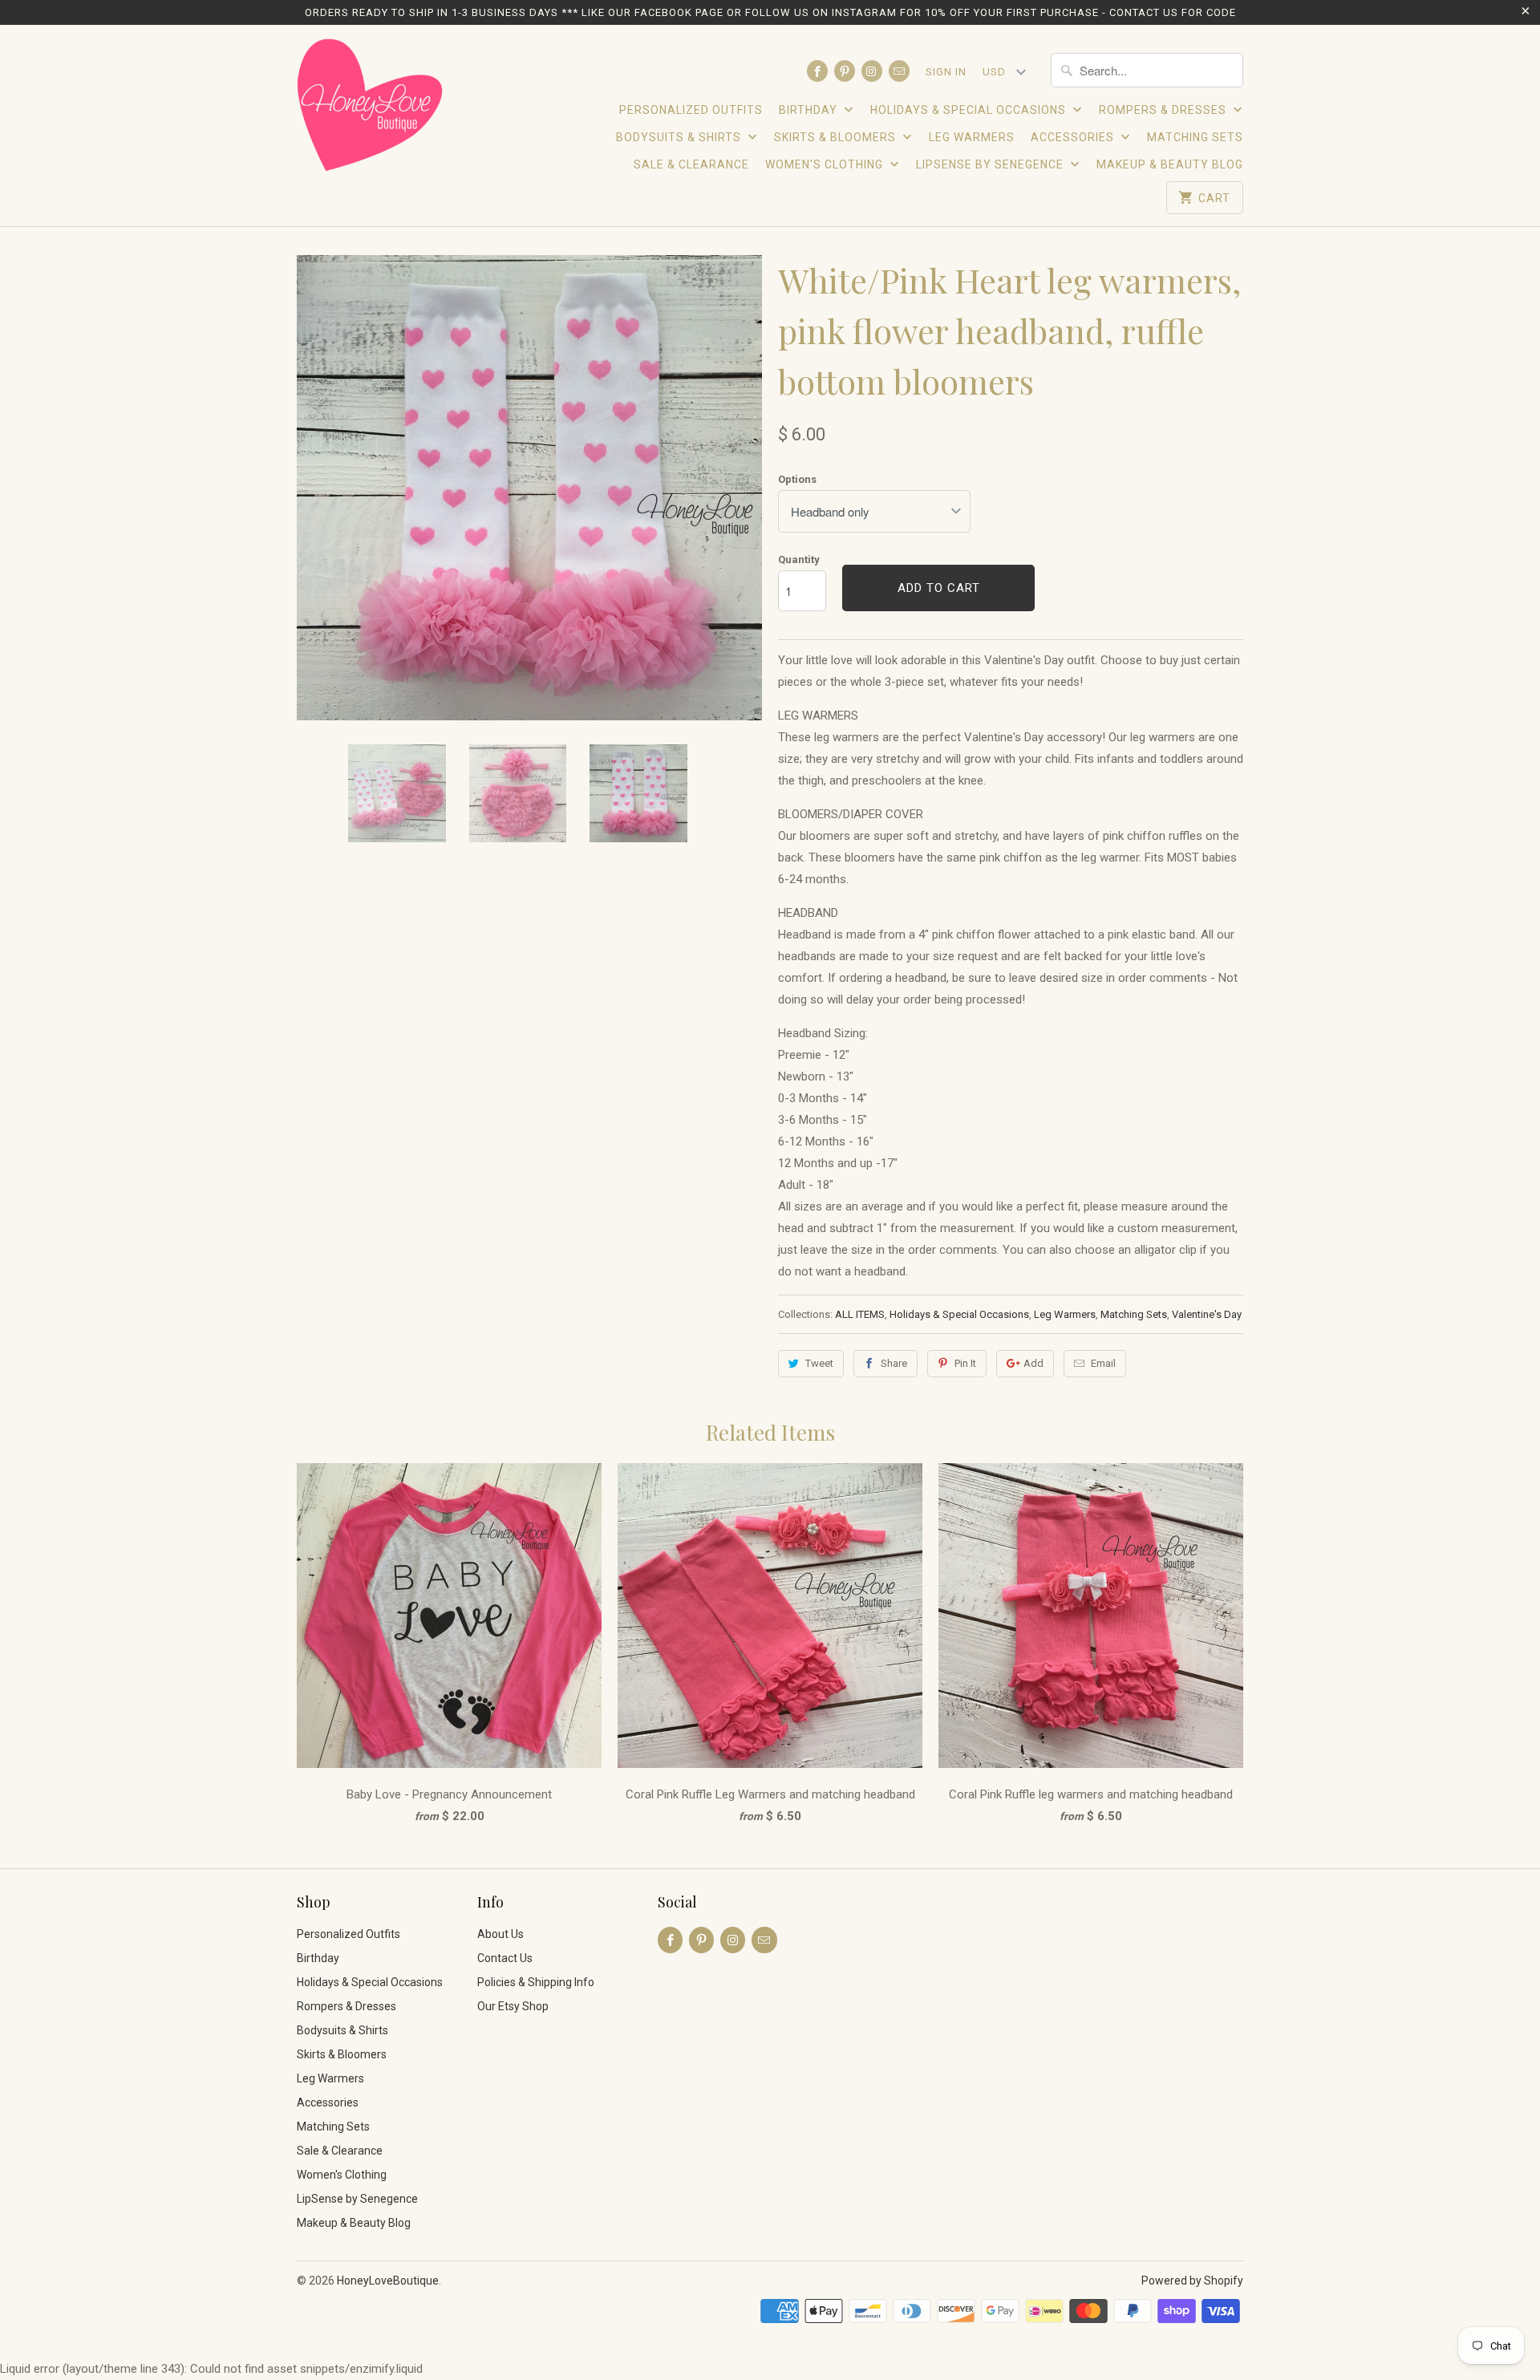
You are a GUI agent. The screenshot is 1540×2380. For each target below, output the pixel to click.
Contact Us (505, 1958)
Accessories (1074, 137)
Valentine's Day (1207, 1314)
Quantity (799, 560)
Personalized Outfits (691, 110)
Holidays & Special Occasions (970, 110)
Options (797, 479)
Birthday (810, 110)
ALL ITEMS (860, 1314)
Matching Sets (1195, 137)
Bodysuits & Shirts (680, 137)
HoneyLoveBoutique (388, 2281)
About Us (500, 1934)
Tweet (819, 1363)
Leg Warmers (972, 137)
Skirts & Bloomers (837, 137)
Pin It (965, 1363)
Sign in (946, 72)
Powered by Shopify (1192, 2281)
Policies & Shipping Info (536, 1982)
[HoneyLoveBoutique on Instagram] (872, 71)
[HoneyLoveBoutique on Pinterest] (845, 71)
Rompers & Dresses (1164, 110)
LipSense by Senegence (991, 164)
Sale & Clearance (691, 164)
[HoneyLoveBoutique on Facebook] (817, 71)
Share (894, 1363)
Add (1033, 1363)
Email (1103, 1363)
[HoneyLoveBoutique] (371, 107)
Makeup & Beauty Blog (1170, 164)
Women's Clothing (826, 164)
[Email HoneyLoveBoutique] (899, 71)
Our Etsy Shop (513, 2006)
